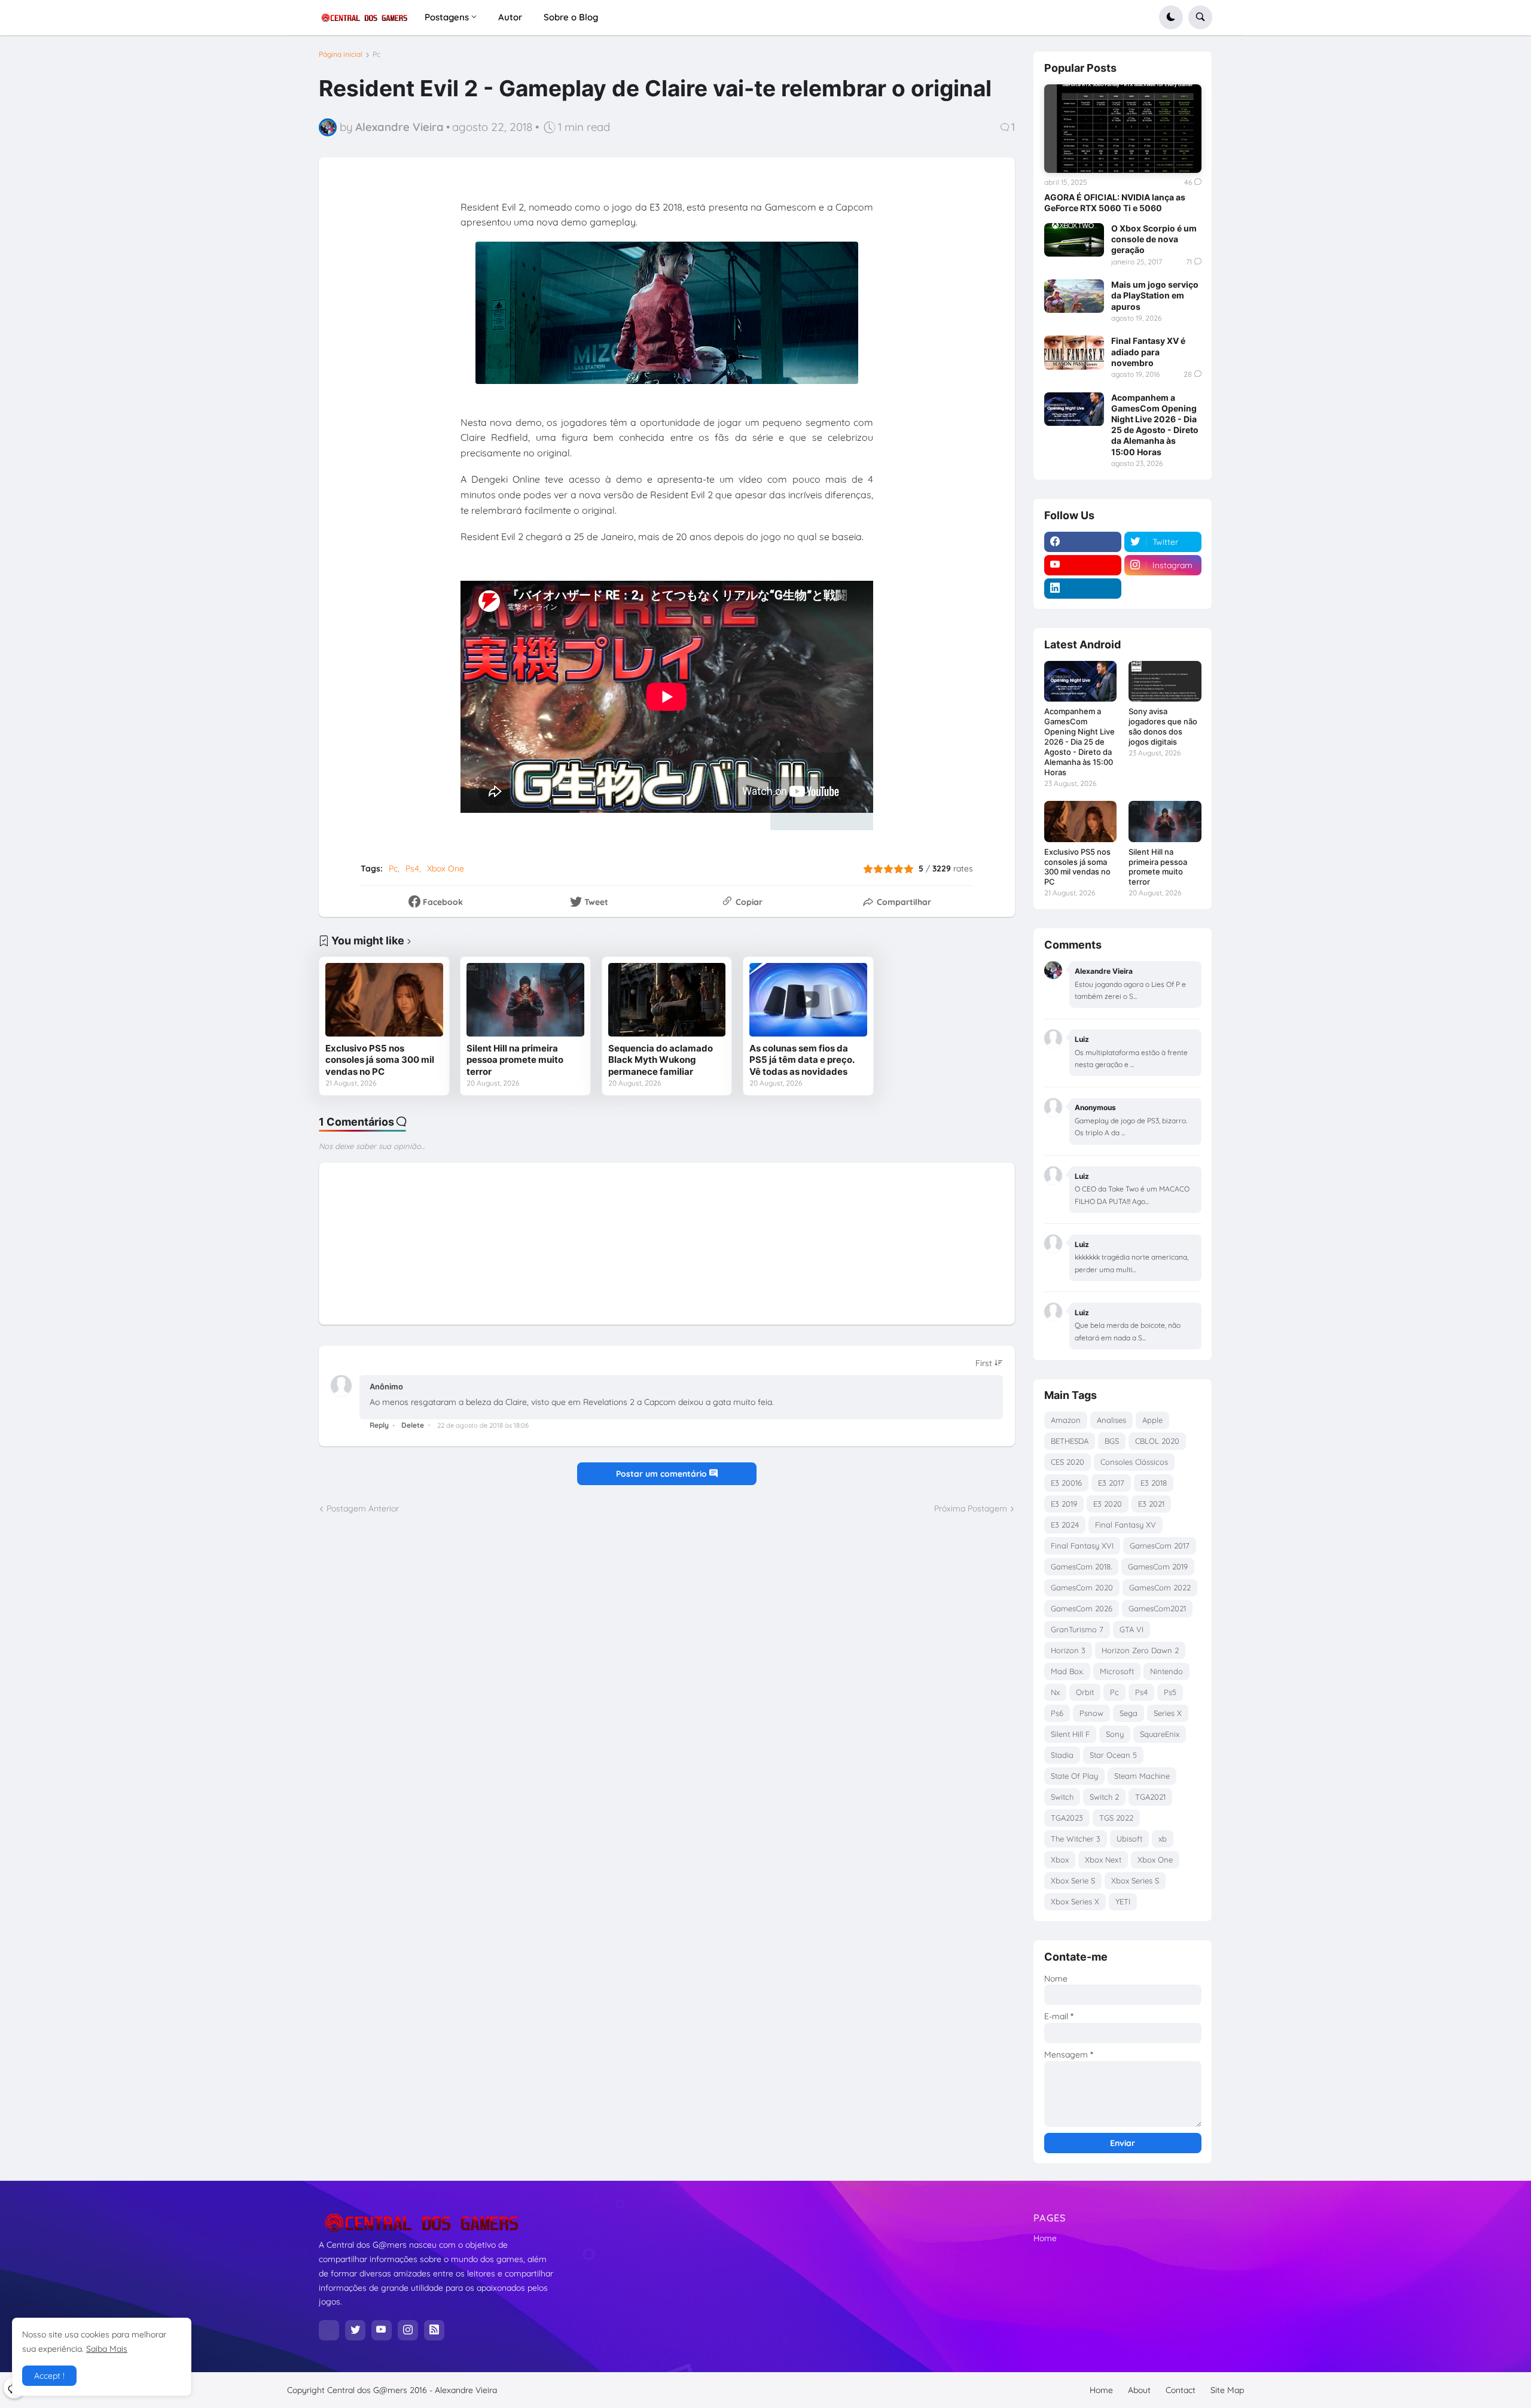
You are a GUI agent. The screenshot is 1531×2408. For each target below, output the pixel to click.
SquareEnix (1160, 1734)
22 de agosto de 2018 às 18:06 (483, 1425)
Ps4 (412, 868)
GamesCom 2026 (1082, 1608)
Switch (1062, 1797)
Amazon (1066, 1420)
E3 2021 (1151, 1504)
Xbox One (446, 868)
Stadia (1062, 1755)
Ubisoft (1129, 1839)
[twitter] (355, 2330)
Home (1045, 2238)
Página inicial (341, 54)
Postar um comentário (663, 1474)
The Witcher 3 (1076, 1839)
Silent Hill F (1070, 1734)
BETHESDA (1070, 1441)
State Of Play (1074, 1776)
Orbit (1085, 1692)
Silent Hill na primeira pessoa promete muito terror (515, 1060)
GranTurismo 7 (1077, 1629)
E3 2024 (1065, 1525)
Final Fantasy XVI (1082, 1546)
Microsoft (1117, 1671)
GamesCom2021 (1157, 1608)
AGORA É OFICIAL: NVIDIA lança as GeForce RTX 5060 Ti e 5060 (1115, 202)
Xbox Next (1103, 1860)
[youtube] (1083, 565)
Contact (1181, 2390)
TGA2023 (1067, 1818)
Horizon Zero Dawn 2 (1140, 1650)
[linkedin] (1083, 589)
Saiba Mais (107, 2349)
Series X (1168, 1713)
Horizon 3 (1068, 1650)
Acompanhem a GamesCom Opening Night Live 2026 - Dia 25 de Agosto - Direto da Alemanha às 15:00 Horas (1155, 425)
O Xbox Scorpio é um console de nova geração (1154, 239)
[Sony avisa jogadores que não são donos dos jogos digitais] (1165, 681)
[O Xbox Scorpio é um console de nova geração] (1074, 240)
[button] (1171, 17)
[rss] (434, 2330)
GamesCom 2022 (1160, 1587)
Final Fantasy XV (1126, 1525)
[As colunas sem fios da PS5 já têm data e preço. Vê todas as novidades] (808, 1000)
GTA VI (1132, 1629)
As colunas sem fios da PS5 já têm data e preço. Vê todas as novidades (802, 1060)
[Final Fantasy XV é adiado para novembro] (1074, 352)
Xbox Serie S (1073, 1880)
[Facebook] (329, 2330)
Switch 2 (1104, 1797)
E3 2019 (1064, 1504)
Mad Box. (1067, 1671)
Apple (1152, 1420)
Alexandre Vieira (466, 2390)
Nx (1055, 1692)
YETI (1123, 1901)
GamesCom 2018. (1081, 1566)
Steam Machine (1142, 1776)
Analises (1111, 1420)
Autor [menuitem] (510, 17)
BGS (1112, 1441)
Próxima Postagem (971, 1508)
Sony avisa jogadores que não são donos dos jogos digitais (1163, 726)
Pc (376, 54)
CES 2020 (1068, 1462)
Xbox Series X (1075, 1901)
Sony (1115, 1734)
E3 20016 (1066, 1483)
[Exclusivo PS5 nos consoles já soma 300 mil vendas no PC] (384, 1000)
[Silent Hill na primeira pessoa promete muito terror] (525, 1000)
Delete (413, 1425)
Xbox (1060, 1860)
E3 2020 (1108, 1504)
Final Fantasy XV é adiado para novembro (1148, 351)
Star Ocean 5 (1113, 1755)
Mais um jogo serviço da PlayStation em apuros (1155, 295)
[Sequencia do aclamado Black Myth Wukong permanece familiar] (667, 1000)
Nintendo (1166, 1671)
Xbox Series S (1135, 1880)
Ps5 (1170, 1692)
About (1139, 2390)
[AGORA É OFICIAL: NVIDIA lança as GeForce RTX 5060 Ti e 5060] (1123, 129)
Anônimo (386, 1386)
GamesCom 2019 (1158, 1566)
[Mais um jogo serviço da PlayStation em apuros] (1074, 296)
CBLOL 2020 (1157, 1441)
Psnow (1091, 1713)
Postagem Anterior (363, 1508)
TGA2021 (1150, 1797)
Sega (1129, 1713)
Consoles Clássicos (1134, 1462)
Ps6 (1057, 1713)
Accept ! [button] (49, 2376)
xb (1163, 1839)
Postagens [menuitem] (447, 17)
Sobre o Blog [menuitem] (571, 17)
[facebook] (1083, 542)
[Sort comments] (989, 1363)
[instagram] (408, 2330)
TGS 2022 (1116, 1818)
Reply (379, 1425)
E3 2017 (1111, 1483)
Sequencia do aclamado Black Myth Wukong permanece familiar (661, 1060)
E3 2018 (1154, 1483)
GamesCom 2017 (1160, 1546)
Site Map (1227, 2390)
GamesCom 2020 (1082, 1587)
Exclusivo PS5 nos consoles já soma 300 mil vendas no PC (380, 1060)
